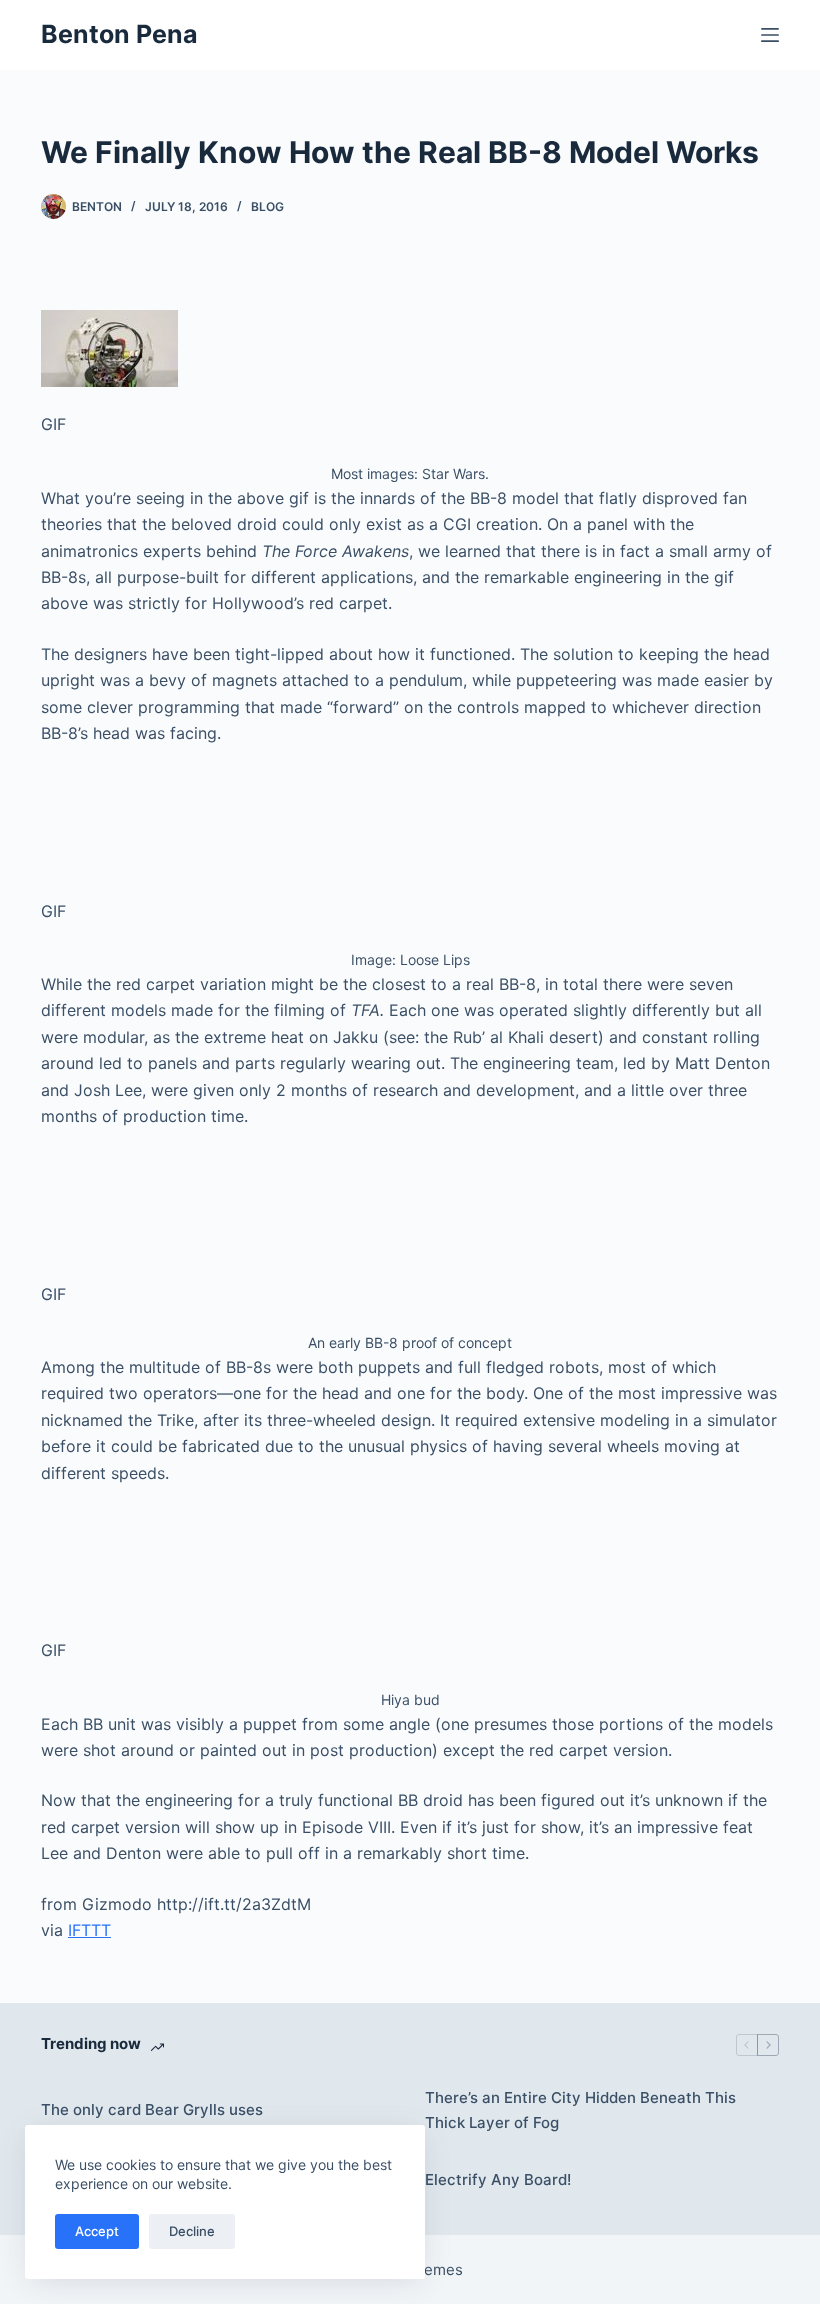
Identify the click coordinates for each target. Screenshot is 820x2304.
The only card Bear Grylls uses (152, 2109)
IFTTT (89, 1930)
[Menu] (770, 35)
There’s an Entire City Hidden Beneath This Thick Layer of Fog (580, 2110)
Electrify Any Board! (498, 2179)
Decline (192, 2231)
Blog (267, 206)
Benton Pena (119, 34)
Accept (97, 2231)
